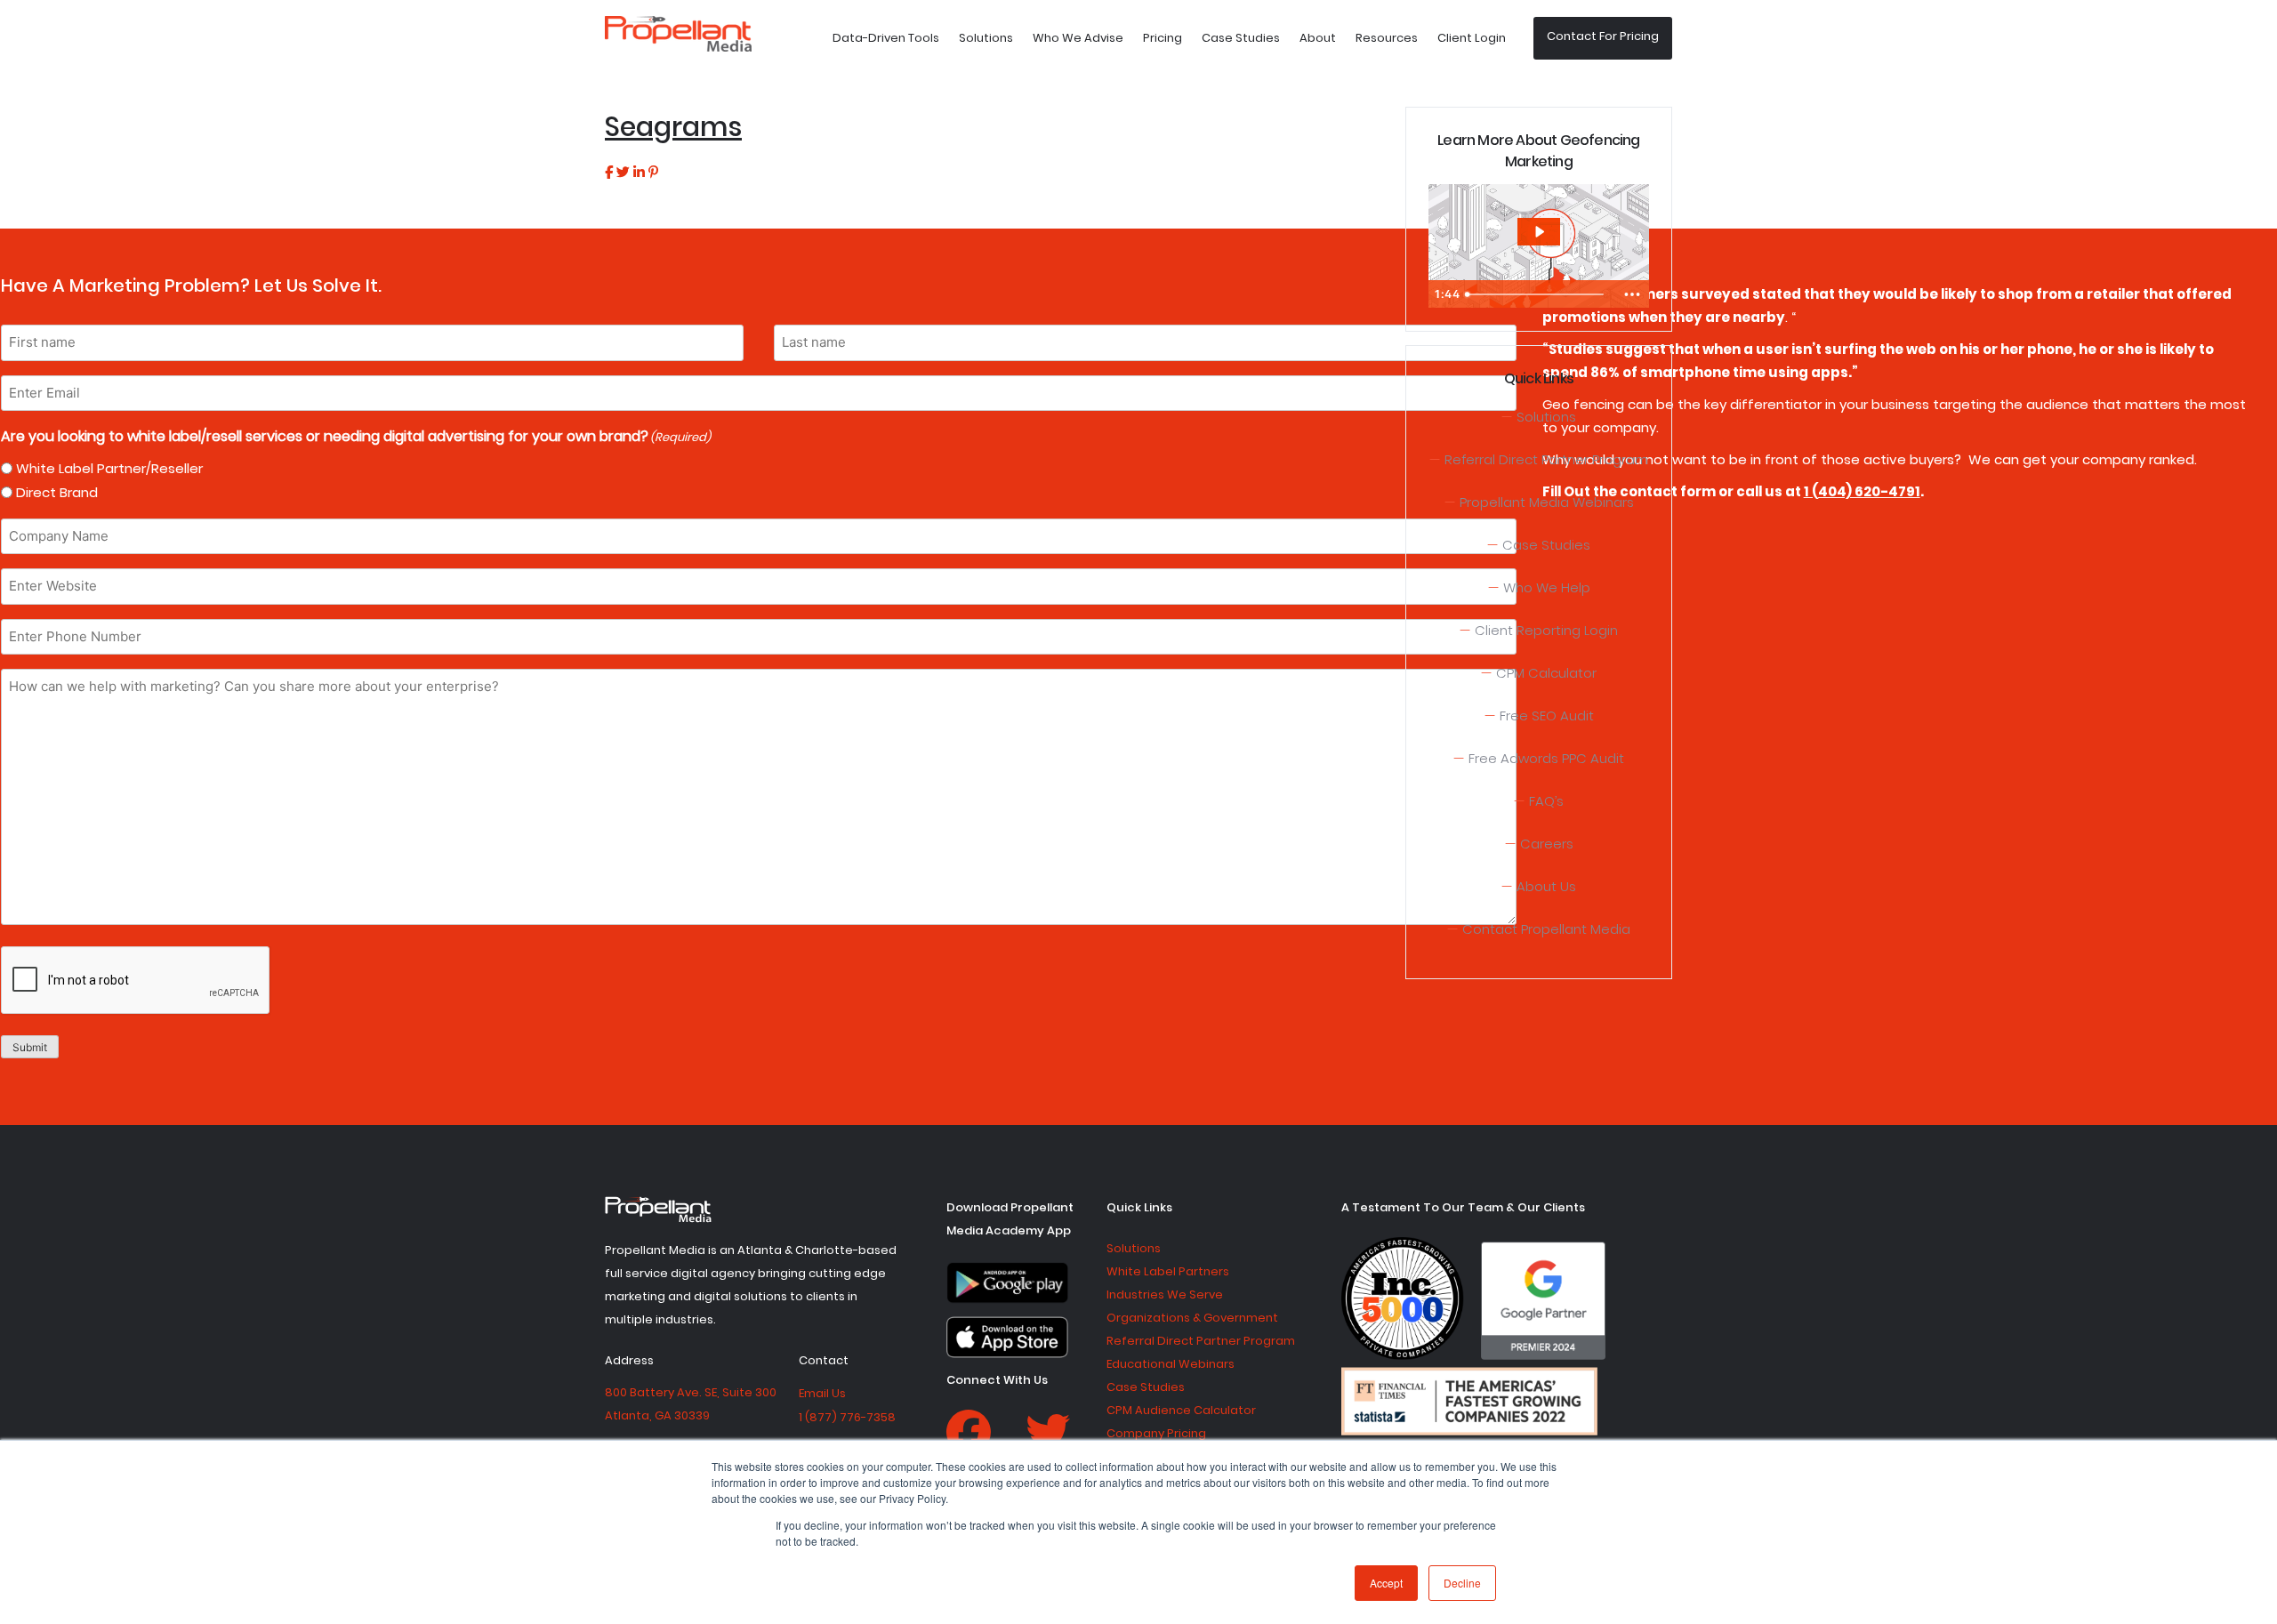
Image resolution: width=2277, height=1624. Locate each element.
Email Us (822, 1393)
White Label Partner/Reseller (109, 468)
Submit (30, 1047)
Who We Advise (1078, 38)
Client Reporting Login (1546, 630)
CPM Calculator (1546, 673)
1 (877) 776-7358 (847, 1417)
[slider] (1537, 294)
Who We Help (1547, 587)
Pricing (1163, 38)
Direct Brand (57, 492)
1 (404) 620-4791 (1862, 491)
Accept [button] (1386, 1583)
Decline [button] (1462, 1583)
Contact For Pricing (1603, 36)
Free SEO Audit (1547, 716)
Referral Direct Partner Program (1546, 459)
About (1318, 38)
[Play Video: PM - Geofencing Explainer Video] (1539, 232)
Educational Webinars (1171, 1364)
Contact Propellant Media (1546, 929)
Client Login (1472, 38)
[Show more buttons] (1632, 294)
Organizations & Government (1192, 1318)
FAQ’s (1546, 801)
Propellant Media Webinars (1547, 502)
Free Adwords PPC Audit (1546, 758)
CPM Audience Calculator (1181, 1410)
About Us (1546, 886)
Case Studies (1241, 38)
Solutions (986, 38)
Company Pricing (1156, 1433)
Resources (1387, 38)
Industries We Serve (1165, 1294)
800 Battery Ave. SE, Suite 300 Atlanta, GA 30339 (691, 1404)
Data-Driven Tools (886, 38)
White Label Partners (1168, 1271)
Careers (1547, 844)
